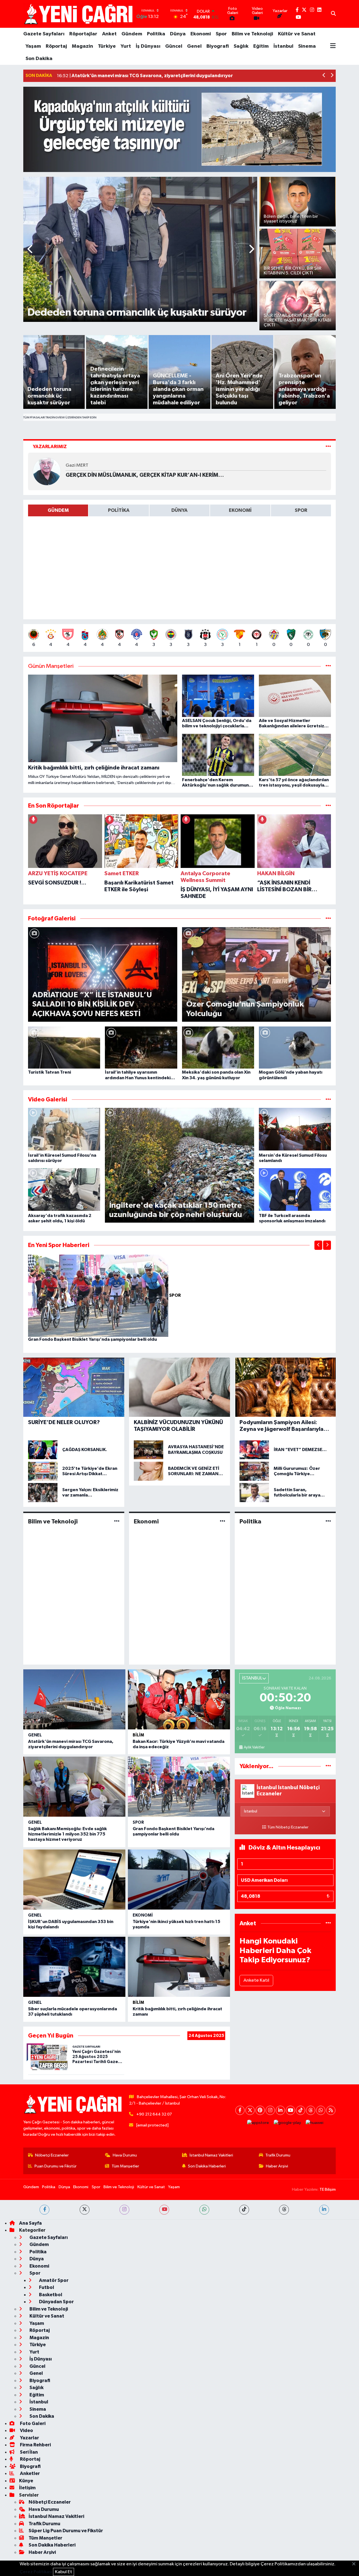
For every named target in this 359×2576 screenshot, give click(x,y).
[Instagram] (270, 2110)
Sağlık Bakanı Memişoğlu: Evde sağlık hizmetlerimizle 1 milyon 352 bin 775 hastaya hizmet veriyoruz (67, 1834)
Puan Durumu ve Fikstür (56, 2166)
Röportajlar (83, 34)
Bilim (138, 1735)
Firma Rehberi (35, 2445)
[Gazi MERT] (47, 471)
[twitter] (85, 2210)
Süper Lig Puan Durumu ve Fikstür (66, 2531)
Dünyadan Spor (56, 2302)
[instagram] (124, 2210)
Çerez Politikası (36, 2572)
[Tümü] (328, 806)
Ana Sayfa (30, 2223)
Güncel (174, 46)
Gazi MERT (77, 465)
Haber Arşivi (277, 2166)
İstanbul (283, 46)
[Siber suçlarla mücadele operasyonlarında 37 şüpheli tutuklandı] (74, 1967)
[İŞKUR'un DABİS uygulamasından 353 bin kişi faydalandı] (74, 1880)
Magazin (82, 46)
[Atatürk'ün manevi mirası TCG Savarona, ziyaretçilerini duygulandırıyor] (74, 1699)
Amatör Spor (53, 2280)
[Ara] (333, 14)
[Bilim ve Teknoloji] (117, 1521)
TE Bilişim (328, 2189)
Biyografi (218, 46)
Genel (194, 46)
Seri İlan (28, 2452)
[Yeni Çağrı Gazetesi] (79, 14)
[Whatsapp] (321, 2110)
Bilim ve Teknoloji (252, 34)
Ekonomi (201, 34)
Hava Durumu (125, 2155)
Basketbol (50, 2295)
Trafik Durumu (278, 2155)
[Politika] (328, 1521)
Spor (221, 34)
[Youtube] (290, 2110)
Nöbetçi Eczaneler (52, 2155)
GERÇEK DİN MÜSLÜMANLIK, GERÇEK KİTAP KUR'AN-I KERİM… (145, 475)
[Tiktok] (301, 2110)
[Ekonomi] (223, 1521)
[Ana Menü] (333, 46)
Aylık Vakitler (254, 1747)
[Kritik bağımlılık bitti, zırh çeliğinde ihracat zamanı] (179, 1967)
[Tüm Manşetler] (328, 666)
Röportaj (56, 46)
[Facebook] (240, 2110)
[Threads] (311, 2110)
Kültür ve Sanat (297, 34)
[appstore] (258, 2123)
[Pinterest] (260, 2110)
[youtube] (164, 2210)
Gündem (132, 34)
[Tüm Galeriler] (328, 919)
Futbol (46, 2287)
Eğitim (261, 46)
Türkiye (107, 46)
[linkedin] (324, 2210)
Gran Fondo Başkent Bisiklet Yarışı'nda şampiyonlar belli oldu (92, 1339)
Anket (109, 34)
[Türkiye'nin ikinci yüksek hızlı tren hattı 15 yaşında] (179, 1880)
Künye (26, 2481)
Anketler (29, 2473)
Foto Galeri (32, 2423)
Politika (156, 34)
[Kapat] (355, 2564)
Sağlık (241, 46)
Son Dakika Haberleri (207, 2166)
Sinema (307, 46)
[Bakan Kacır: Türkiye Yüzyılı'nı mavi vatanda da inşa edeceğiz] (179, 1699)
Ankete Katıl (256, 1980)
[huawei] (315, 2123)
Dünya (178, 34)
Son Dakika (39, 59)
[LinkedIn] (280, 2110)
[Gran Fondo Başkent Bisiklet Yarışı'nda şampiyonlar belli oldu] (99, 1295)
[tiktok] (244, 2210)
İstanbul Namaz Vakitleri (211, 2155)
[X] (250, 2110)
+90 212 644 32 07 (154, 2114)
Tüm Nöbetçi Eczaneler (288, 1827)
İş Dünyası (148, 46)
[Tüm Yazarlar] (328, 447)
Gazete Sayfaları (44, 34)
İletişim (27, 2488)
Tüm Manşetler (125, 2166)
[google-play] (287, 2123)
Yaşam (33, 46)
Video (26, 2431)
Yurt (126, 46)
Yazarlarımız (50, 447)
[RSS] (331, 2110)
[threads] (284, 2210)
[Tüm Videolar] (328, 1100)
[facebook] (44, 2210)
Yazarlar (29, 2438)
